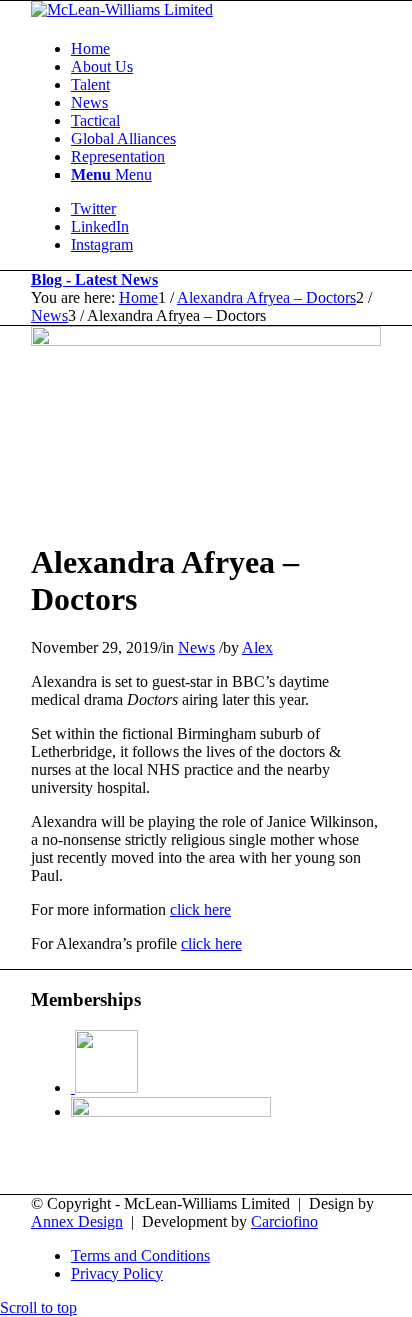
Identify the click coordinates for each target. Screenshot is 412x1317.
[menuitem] (226, 49)
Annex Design (77, 1221)
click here (200, 909)
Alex (257, 647)
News (196, 647)
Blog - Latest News (94, 279)
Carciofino (284, 1221)
